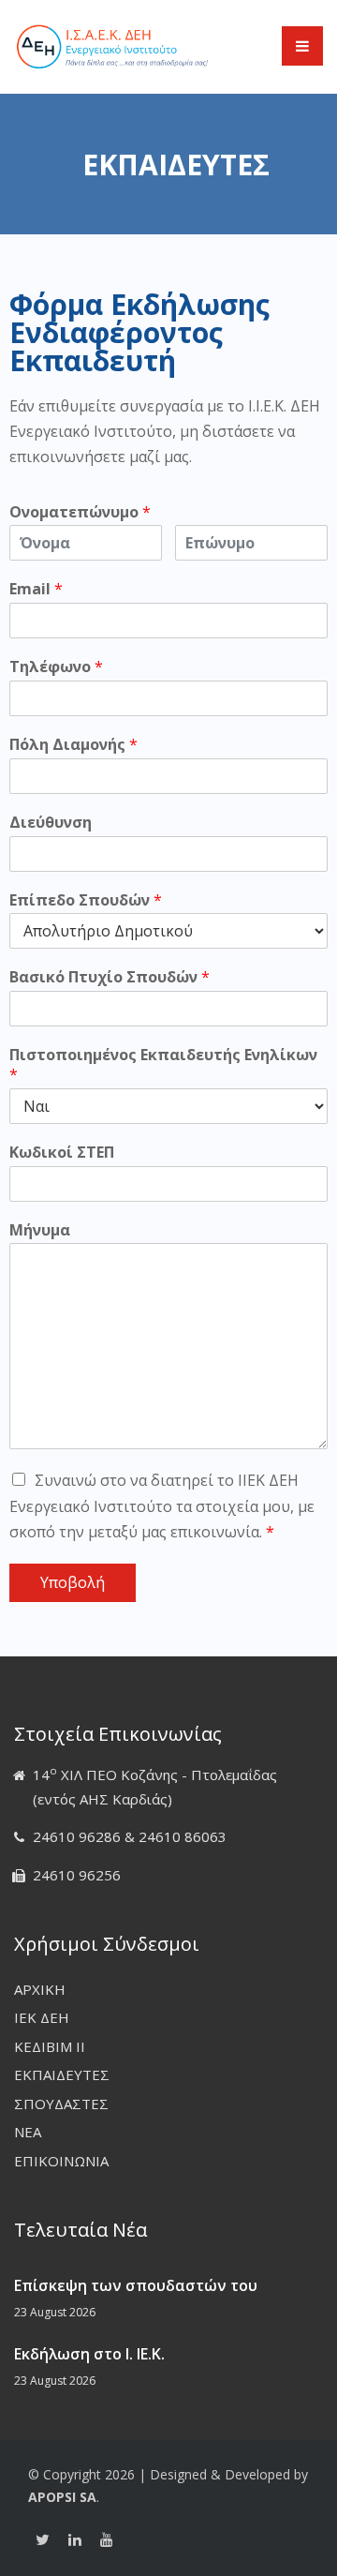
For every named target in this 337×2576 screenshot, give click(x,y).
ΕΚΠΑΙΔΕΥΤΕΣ (62, 2074)
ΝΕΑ (28, 2132)
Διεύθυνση (51, 823)
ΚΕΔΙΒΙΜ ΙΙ (50, 2046)
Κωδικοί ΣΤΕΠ (62, 1153)
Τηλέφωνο (56, 667)
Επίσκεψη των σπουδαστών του (136, 2285)
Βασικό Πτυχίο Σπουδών (110, 977)
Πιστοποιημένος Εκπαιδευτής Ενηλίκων (163, 1065)
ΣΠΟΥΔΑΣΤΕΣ (61, 2104)
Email (36, 589)
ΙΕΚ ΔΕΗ (42, 2017)
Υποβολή (73, 1582)
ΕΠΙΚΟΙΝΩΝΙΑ (61, 2161)
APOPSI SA (62, 2497)
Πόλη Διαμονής (73, 745)
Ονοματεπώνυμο (80, 512)
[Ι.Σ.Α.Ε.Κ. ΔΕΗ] (112, 45)
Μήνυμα (40, 1230)
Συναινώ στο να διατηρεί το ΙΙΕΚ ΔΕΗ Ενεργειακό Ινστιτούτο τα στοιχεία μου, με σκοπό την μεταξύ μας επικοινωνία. (162, 1505)
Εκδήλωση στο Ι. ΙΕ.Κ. (89, 2354)
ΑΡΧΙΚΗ (40, 1989)
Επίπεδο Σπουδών (86, 900)
